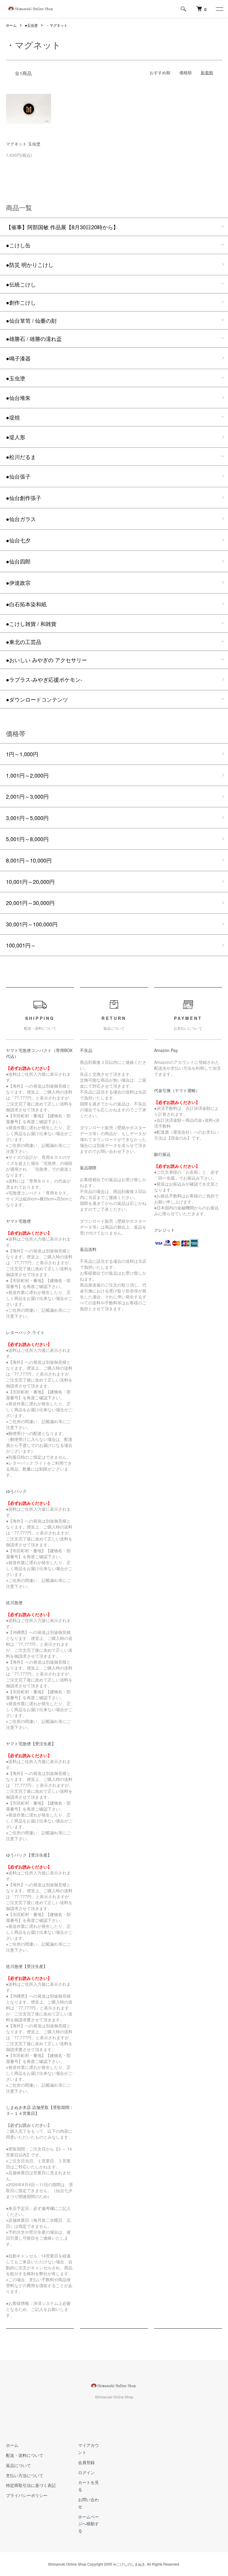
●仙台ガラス (21, 519)
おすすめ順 (160, 72)
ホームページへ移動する (88, 2524)
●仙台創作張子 (24, 498)
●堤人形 (16, 437)
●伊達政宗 (18, 583)
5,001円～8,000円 (27, 839)
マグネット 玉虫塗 (23, 144)
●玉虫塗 (31, 25)
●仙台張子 (18, 476)
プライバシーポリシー (27, 2495)
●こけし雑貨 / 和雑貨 (31, 624)
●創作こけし (21, 302)
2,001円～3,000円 (27, 796)
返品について (18, 2465)
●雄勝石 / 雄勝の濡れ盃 (34, 338)
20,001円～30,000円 (30, 903)
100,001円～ (21, 945)
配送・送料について (25, 2455)
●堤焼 (13, 417)
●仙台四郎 (18, 561)
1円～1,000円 (22, 754)
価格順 (186, 72)
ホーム (11, 25)
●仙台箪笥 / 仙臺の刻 (31, 320)
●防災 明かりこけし (30, 265)
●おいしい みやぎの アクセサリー (46, 660)
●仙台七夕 (18, 540)
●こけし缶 (18, 245)
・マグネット (57, 25)
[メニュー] (219, 9)
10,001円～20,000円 (30, 882)
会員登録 (86, 2462)
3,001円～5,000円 (27, 818)
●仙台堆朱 (18, 398)
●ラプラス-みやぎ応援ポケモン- (44, 679)
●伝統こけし (21, 284)
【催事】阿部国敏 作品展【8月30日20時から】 (62, 227)
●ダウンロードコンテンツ (37, 699)
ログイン (86, 2472)
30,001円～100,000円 (32, 924)
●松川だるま (21, 457)
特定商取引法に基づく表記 (31, 2485)
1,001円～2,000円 (27, 775)
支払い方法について (25, 2475)
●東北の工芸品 (24, 642)
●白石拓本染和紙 (26, 604)
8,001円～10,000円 (29, 860)
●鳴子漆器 (18, 358)
